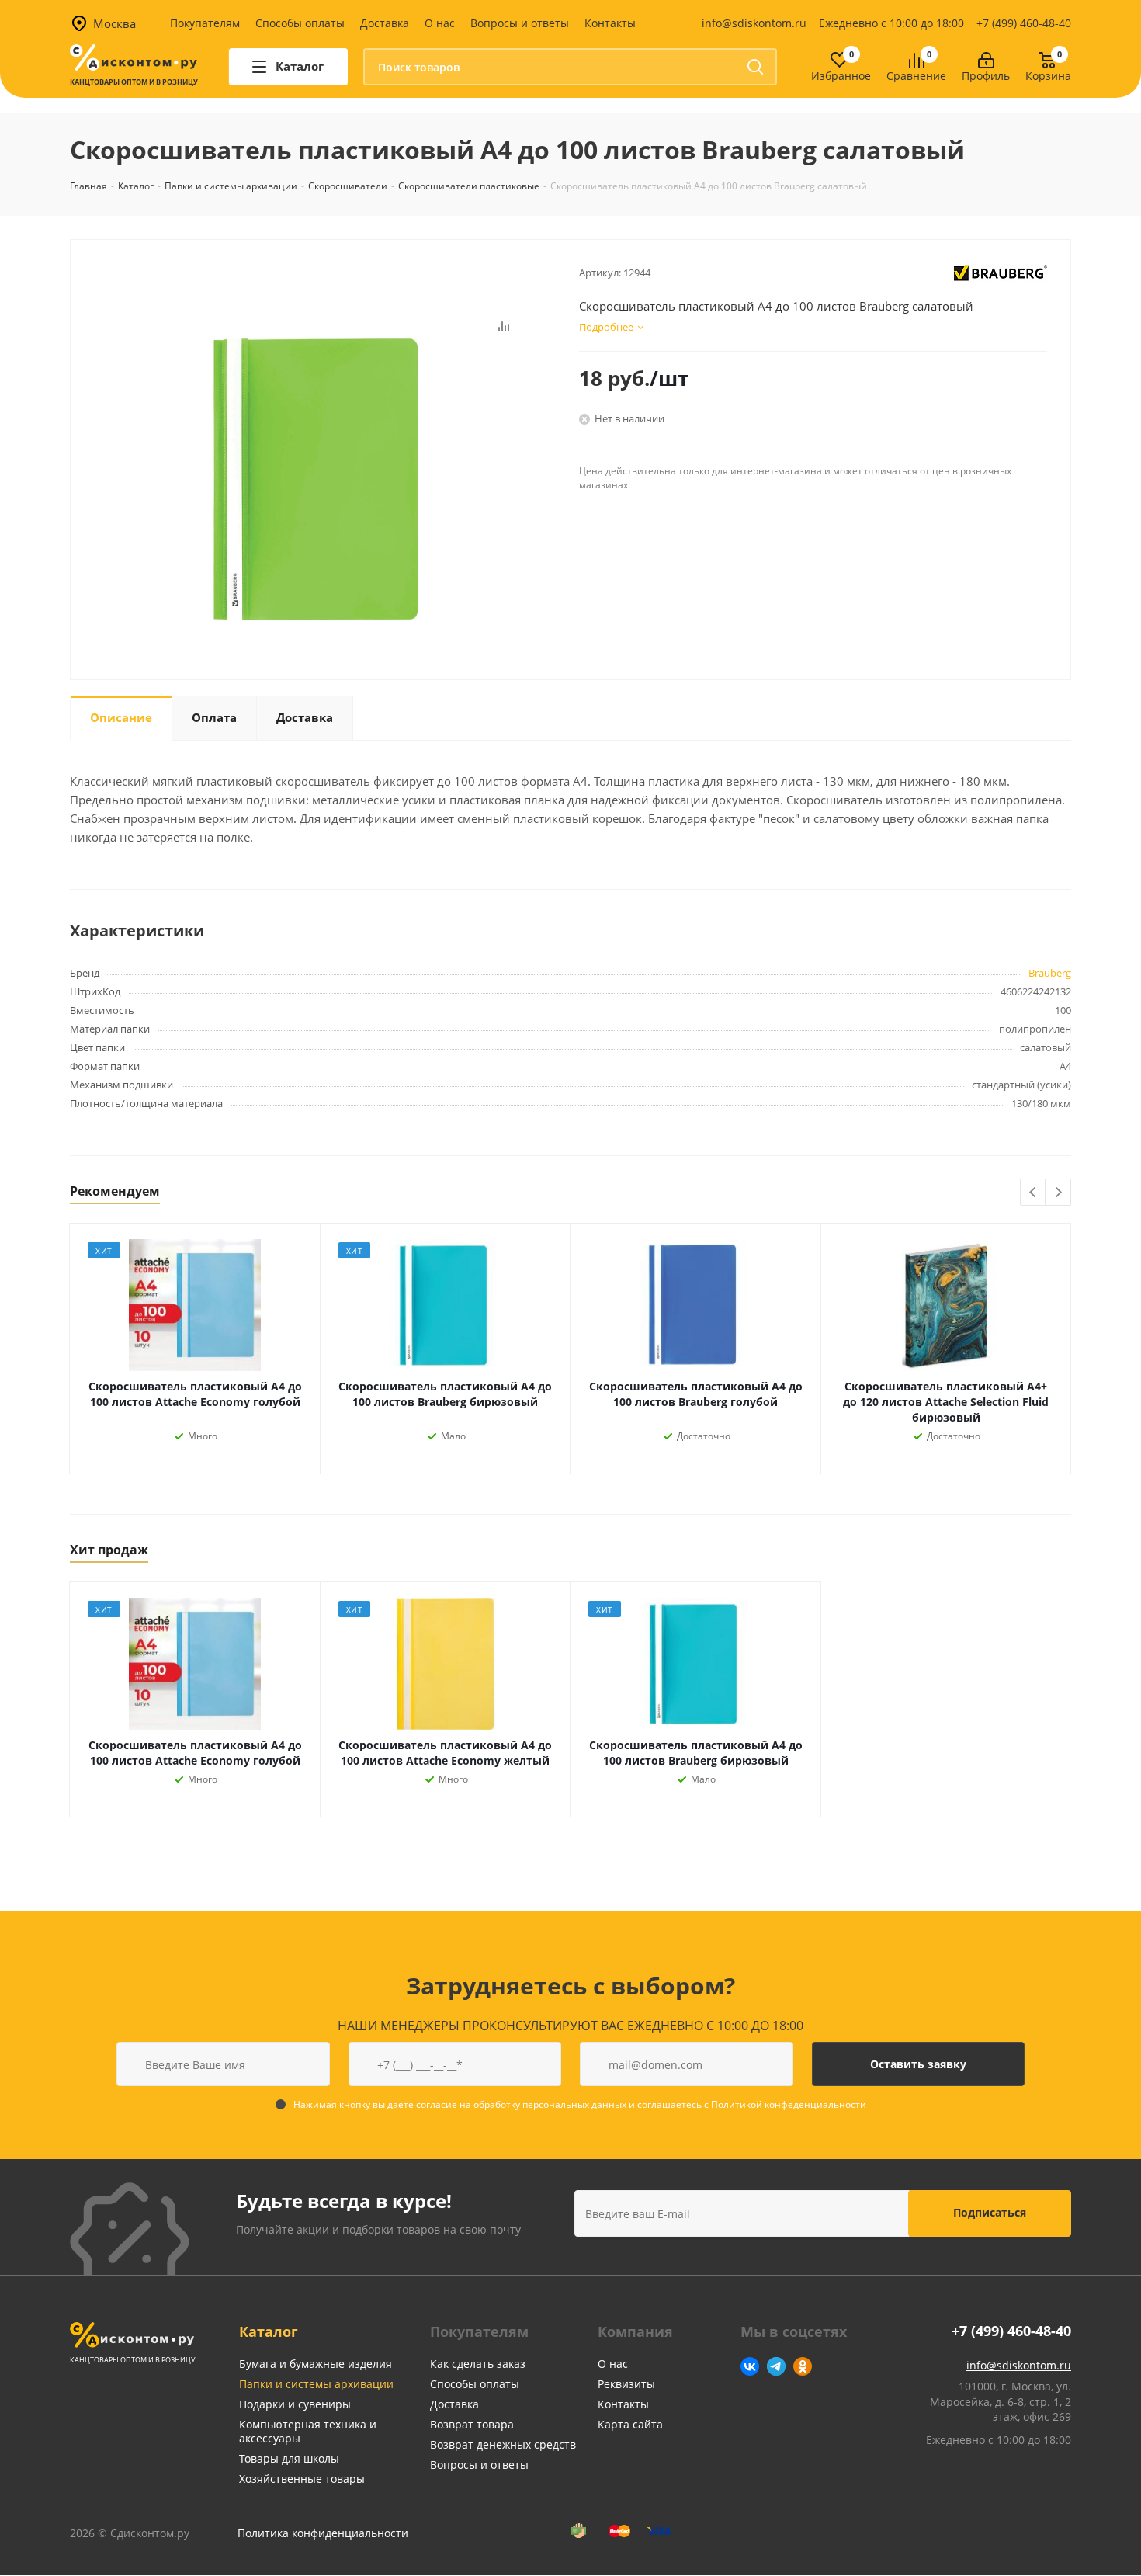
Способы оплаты (300, 23)
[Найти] (755, 67)
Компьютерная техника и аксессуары (308, 2431)
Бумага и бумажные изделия (316, 2364)
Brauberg (1050, 973)
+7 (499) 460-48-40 (1024, 23)
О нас (440, 23)
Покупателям (205, 23)
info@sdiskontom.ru (754, 23)
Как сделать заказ (478, 2364)
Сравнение (916, 76)
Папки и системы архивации (316, 2384)
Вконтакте (750, 2366)
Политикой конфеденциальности (789, 2104)
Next (1058, 1193)
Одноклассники (803, 2366)
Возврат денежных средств (503, 2444)
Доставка (385, 23)
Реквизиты (626, 2384)
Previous (1033, 1193)
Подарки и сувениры (295, 2404)
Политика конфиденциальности (323, 2533)
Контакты (610, 23)
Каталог (269, 2331)
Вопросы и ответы (520, 23)
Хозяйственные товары (302, 2479)
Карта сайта (630, 2424)
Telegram (776, 2366)
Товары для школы (289, 2458)
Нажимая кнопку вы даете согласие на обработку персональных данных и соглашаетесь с (580, 2104)
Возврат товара (472, 2424)
